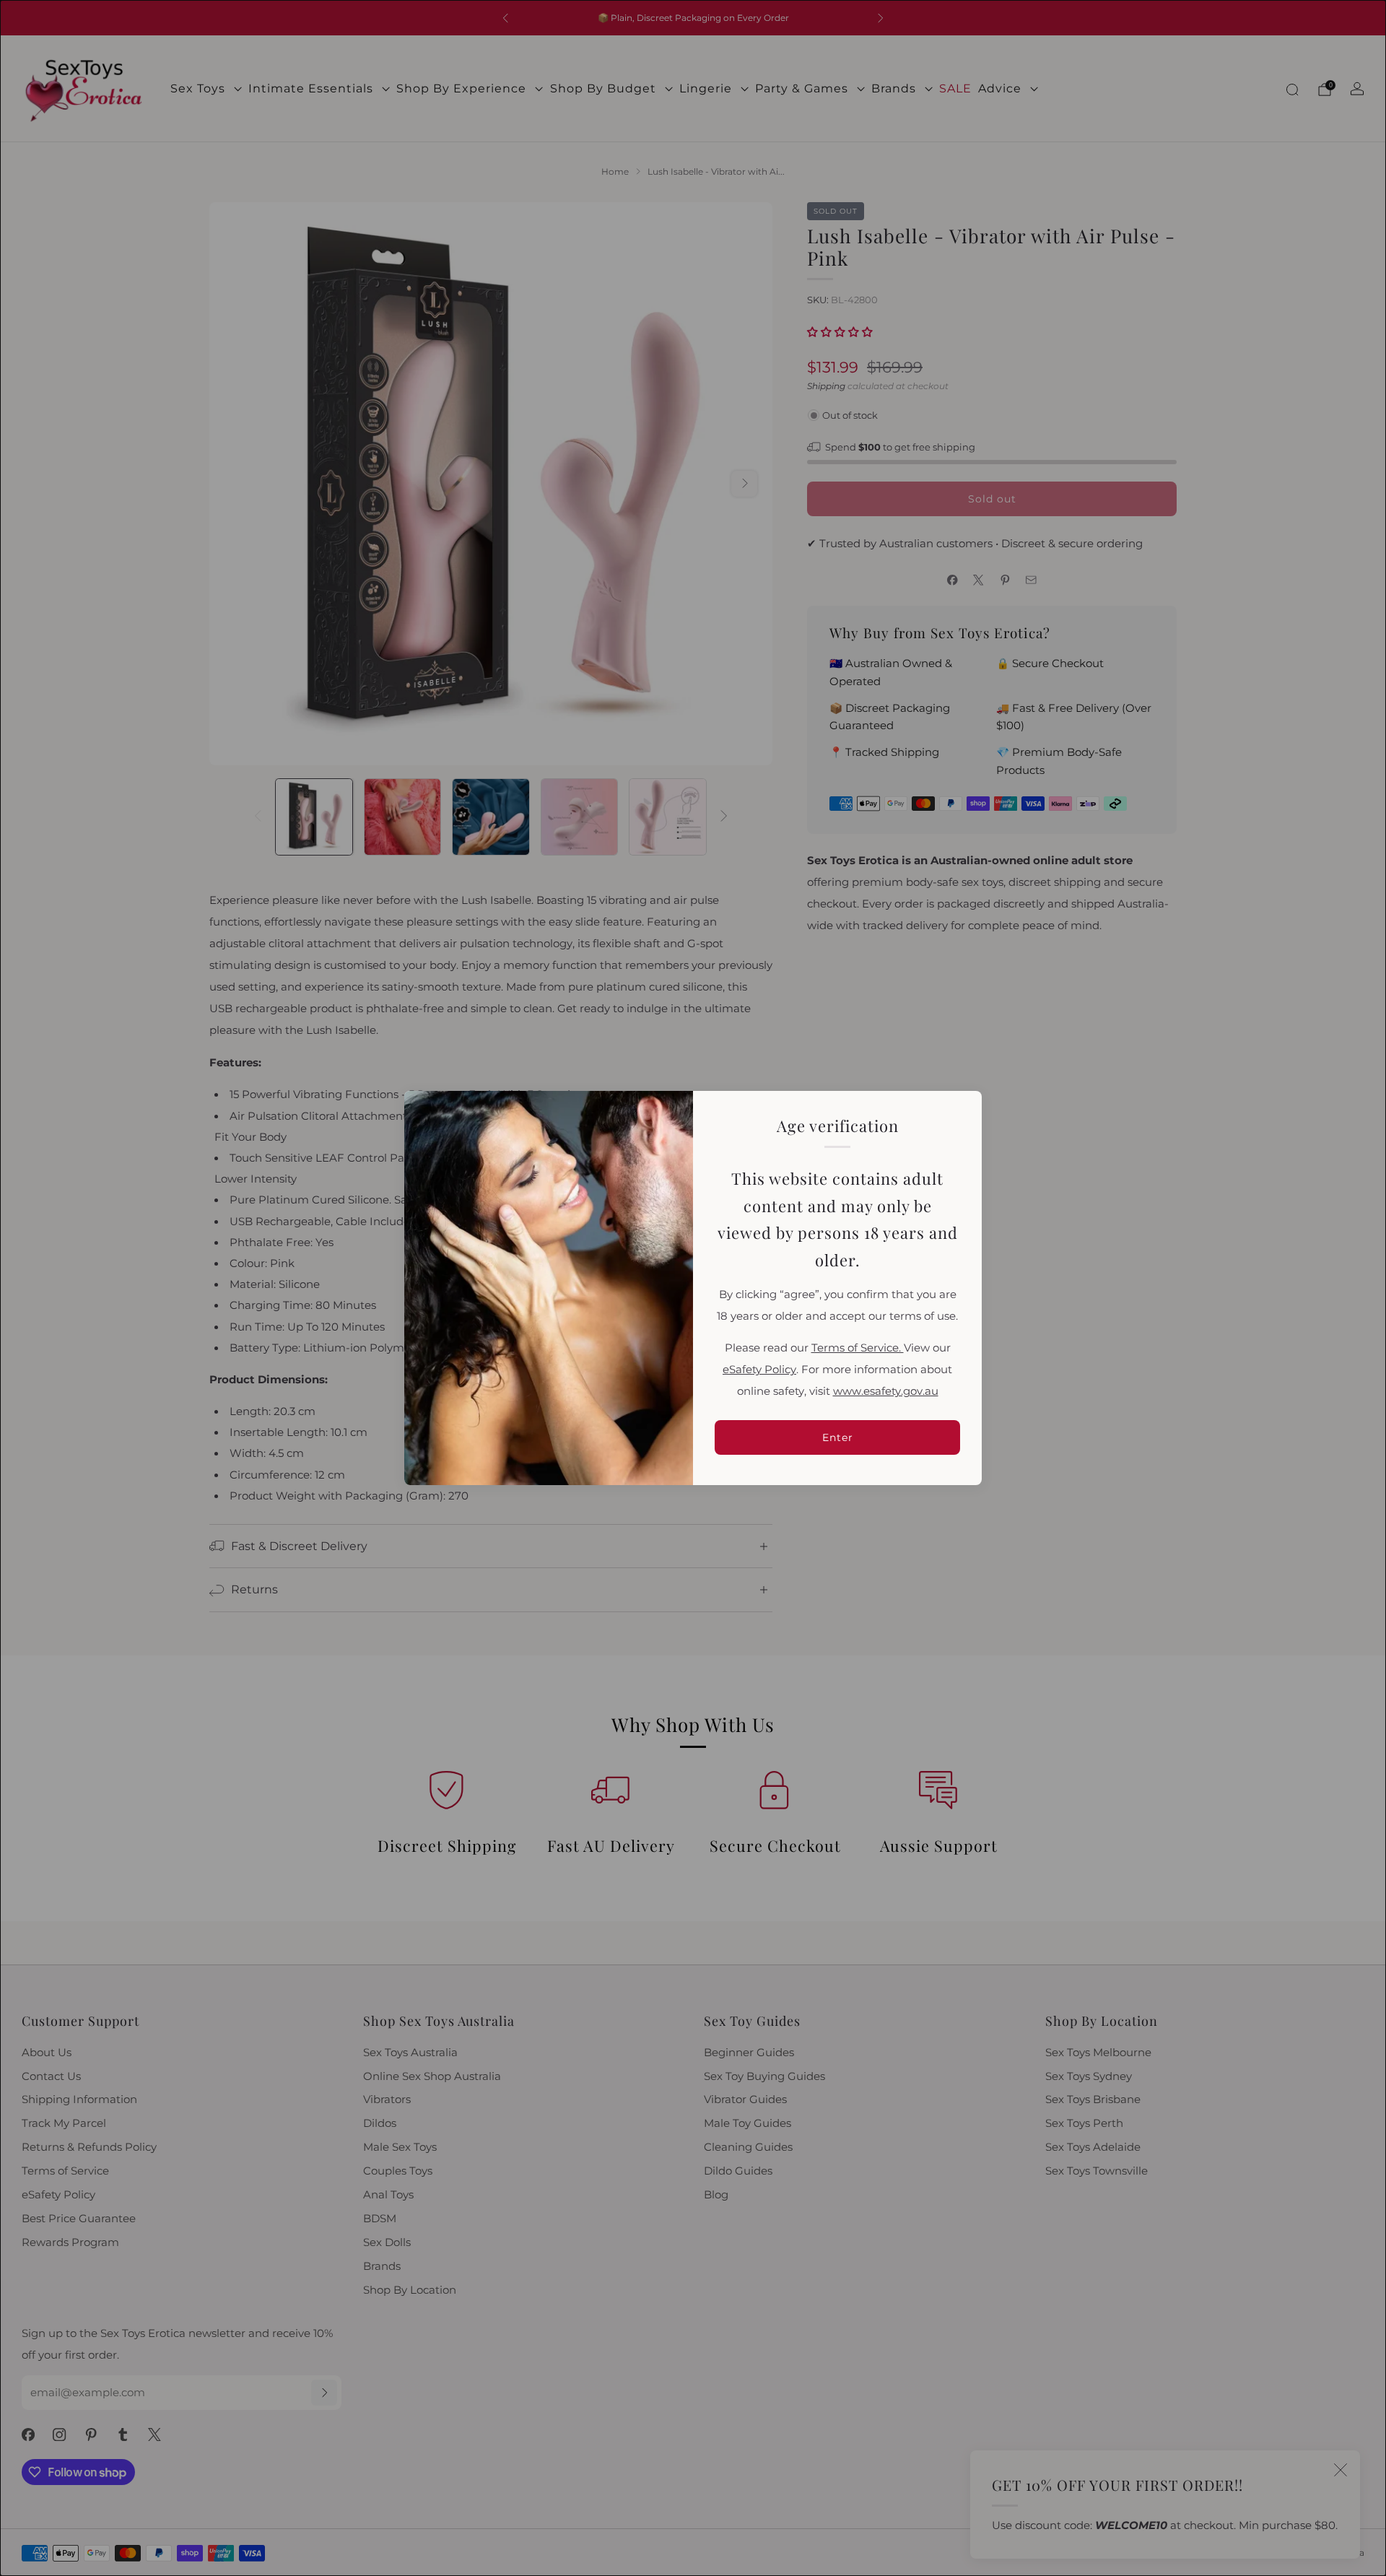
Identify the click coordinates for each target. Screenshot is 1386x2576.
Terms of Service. (858, 1348)
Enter (838, 1437)
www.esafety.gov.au (886, 1391)
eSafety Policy (759, 1370)
